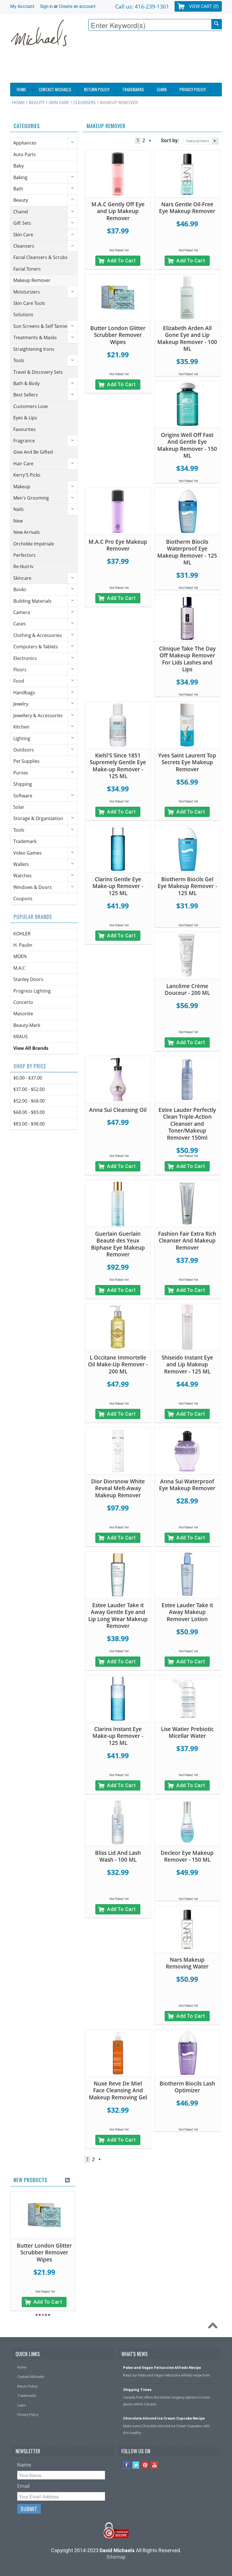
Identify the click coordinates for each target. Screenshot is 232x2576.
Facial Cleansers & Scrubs (40, 257)
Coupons (23, 899)
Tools (19, 360)
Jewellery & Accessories (38, 715)
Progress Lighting (32, 991)
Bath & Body (26, 383)
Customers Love (31, 406)
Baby (19, 166)
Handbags (24, 693)
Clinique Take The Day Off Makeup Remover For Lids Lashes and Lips (187, 659)
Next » (150, 141)
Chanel (21, 212)
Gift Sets (22, 223)
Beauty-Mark (27, 1025)
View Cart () (204, 6)
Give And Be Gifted (33, 452)
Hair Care (23, 464)
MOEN (20, 956)
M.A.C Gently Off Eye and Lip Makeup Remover (118, 211)
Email (23, 2486)
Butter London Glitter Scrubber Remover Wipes (118, 335)
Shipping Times (137, 2390)
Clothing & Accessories (38, 635)
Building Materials (32, 601)
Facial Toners (27, 269)
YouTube (155, 2465)
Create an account (77, 6)
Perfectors (24, 555)
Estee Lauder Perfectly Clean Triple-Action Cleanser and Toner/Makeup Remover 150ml (187, 1124)
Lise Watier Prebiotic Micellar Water (187, 1733)
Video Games (27, 853)
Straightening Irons (34, 349)
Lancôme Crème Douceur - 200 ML (187, 990)
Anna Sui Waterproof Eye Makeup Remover (187, 1485)
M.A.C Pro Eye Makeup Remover (118, 545)
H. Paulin (23, 945)
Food (19, 681)
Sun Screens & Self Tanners (42, 326)
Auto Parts (25, 154)
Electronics (25, 658)
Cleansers (84, 102)
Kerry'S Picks (27, 475)
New (18, 521)
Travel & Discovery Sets (38, 372)
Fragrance (24, 441)
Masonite (23, 1014)
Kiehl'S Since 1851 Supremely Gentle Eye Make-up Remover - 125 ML (118, 766)
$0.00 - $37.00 (28, 1078)
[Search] (216, 24)
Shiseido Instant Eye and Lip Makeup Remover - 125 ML (187, 1365)
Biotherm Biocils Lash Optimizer (187, 2087)
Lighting (22, 738)
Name (24, 2465)
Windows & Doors (33, 887)
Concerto (23, 1002)
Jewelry (21, 704)
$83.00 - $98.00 (29, 1124)
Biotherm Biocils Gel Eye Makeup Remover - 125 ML (187, 886)
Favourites (24, 429)
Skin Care (59, 102)
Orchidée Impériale (34, 544)
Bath (18, 189)
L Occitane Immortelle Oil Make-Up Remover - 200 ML (118, 1365)
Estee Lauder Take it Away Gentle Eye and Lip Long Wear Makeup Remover (118, 1616)
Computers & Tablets (36, 647)
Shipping (23, 784)
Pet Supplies (26, 761)
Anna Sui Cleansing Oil (118, 1110)
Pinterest (145, 2465)
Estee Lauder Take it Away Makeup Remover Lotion (187, 1612)
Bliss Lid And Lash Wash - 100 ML (118, 1856)
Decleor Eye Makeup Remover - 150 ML (187, 1856)
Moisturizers (27, 292)
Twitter (136, 2465)
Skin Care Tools (29, 303)
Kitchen (21, 727)
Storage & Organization (38, 818)
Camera (22, 612)
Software (23, 796)
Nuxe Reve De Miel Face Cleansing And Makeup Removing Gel (118, 2090)
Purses (21, 773)
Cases (20, 624)
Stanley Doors (28, 979)
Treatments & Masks (35, 337)
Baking (20, 177)
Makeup (22, 487)
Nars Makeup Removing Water (187, 1963)
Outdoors (24, 750)
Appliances (25, 143)
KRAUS (21, 1037)
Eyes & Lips (25, 418)
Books (20, 589)
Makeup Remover (32, 280)
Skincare (22, 578)
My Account (22, 6)
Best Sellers (26, 395)
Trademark (25, 841)
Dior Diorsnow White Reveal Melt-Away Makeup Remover (118, 1488)
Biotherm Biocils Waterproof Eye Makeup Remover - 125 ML (187, 552)
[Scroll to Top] (214, 2327)
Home (18, 102)
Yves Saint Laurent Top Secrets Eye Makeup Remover (187, 762)
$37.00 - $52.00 (29, 1089)
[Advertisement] (119, 67)
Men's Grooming (31, 498)
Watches (22, 876)
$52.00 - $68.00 (29, 1101)
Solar (19, 807)
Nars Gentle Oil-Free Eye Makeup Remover (187, 208)
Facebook (127, 2465)
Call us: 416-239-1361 (142, 6)
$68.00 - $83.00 (29, 1112)
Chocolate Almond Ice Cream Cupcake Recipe (164, 2418)
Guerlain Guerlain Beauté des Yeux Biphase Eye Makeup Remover (118, 1244)
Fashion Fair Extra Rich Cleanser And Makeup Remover (187, 1241)
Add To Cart (121, 261)
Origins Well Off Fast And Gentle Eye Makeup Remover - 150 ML (187, 445)
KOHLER (22, 934)
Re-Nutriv (23, 566)
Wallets (21, 864)
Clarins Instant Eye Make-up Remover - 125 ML (118, 1736)
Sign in (46, 6)
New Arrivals (27, 532)
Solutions (23, 315)
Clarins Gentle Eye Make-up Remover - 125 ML (118, 886)
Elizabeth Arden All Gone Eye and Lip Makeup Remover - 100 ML (187, 339)
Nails (19, 509)
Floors (20, 670)
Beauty (37, 102)
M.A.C (19, 968)
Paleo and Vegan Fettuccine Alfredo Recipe (162, 2368)
